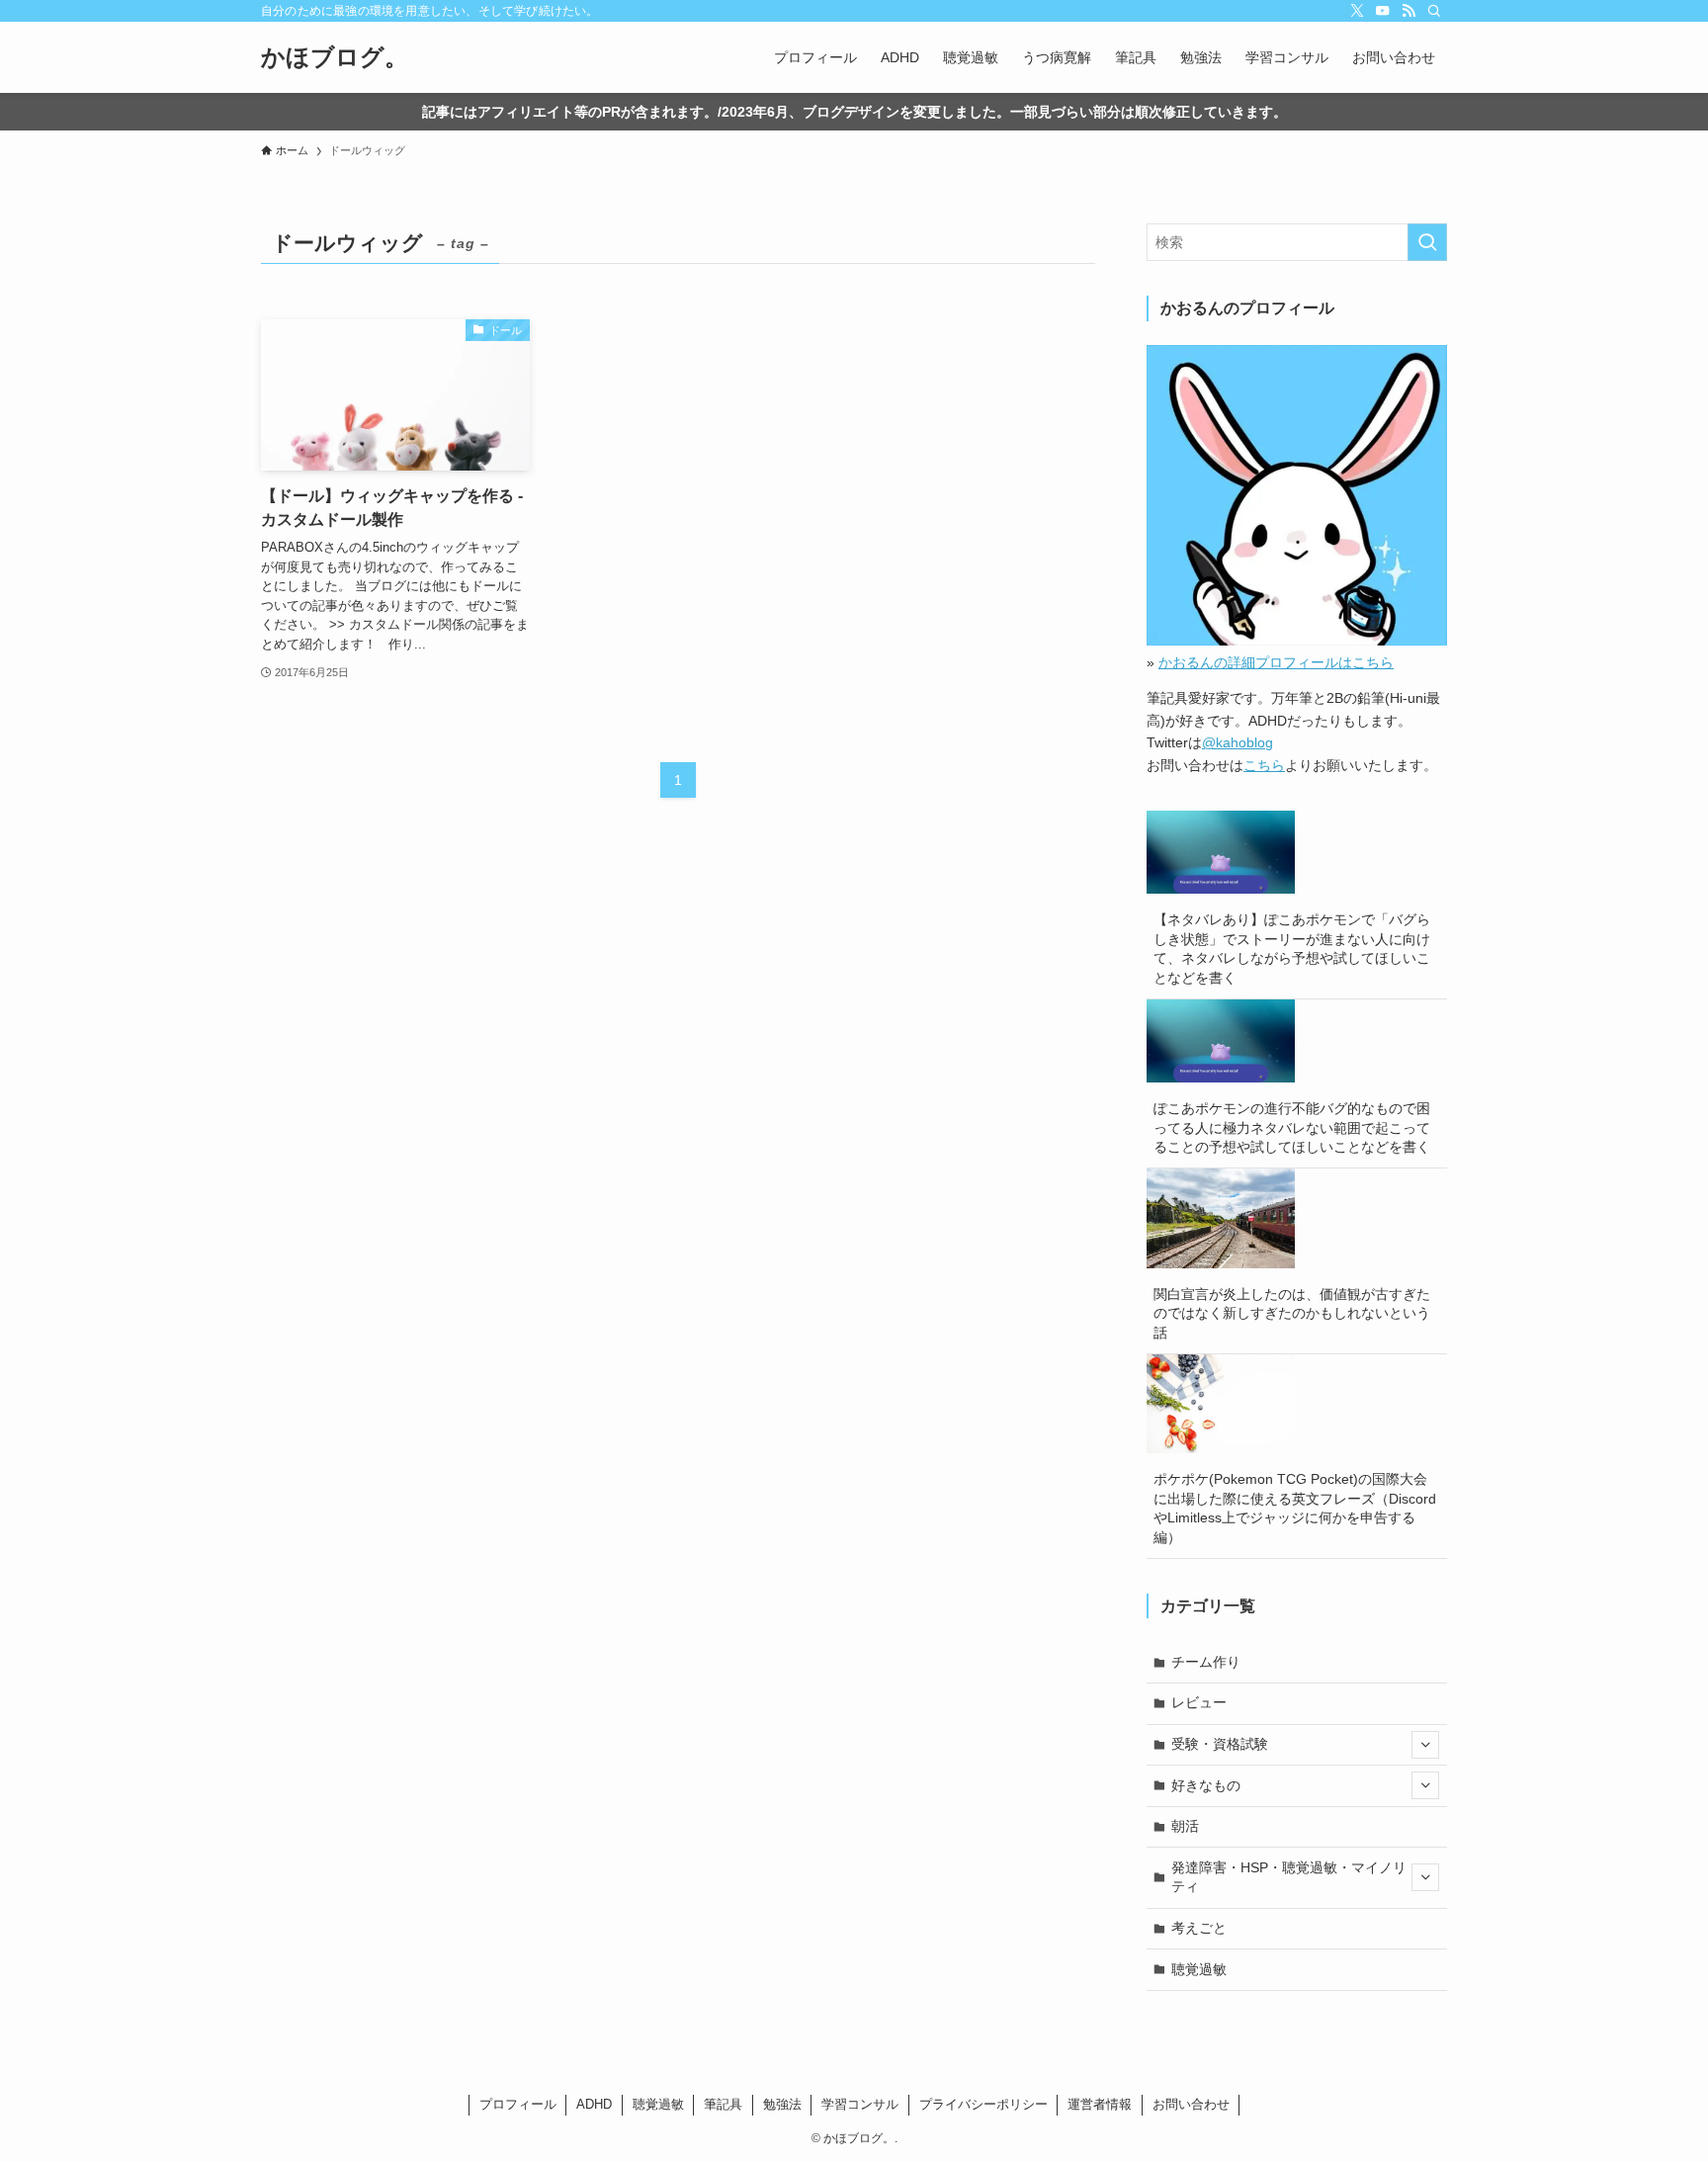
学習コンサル (860, 2104)
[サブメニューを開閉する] (1425, 1745)
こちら (1264, 765)
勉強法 (782, 2104)
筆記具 (723, 2104)
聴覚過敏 (1199, 1969)
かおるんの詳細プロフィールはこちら (1276, 662)
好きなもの (1206, 1785)
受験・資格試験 (1220, 1744)
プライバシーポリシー (983, 2104)
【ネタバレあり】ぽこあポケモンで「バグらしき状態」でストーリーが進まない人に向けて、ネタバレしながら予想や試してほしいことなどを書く (1292, 949)
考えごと (1199, 1928)
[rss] (1409, 11)
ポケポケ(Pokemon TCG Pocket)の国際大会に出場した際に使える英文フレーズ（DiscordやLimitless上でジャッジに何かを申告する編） (1295, 1508)
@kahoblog (1238, 742)
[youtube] (1383, 11)
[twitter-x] (1357, 11)
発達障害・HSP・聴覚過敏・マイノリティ (1289, 1877)
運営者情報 (1100, 2104)
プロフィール (518, 2104)
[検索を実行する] (1427, 242)
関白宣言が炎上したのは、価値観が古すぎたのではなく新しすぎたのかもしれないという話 (1292, 1313)
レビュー (1199, 1702)
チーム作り (1206, 1662)
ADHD (594, 2104)
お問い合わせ (1191, 2104)
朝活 (1185, 1826)
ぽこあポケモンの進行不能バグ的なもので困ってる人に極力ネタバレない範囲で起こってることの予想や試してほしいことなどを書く (1292, 1127)
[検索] (1434, 11)
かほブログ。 (335, 57)
